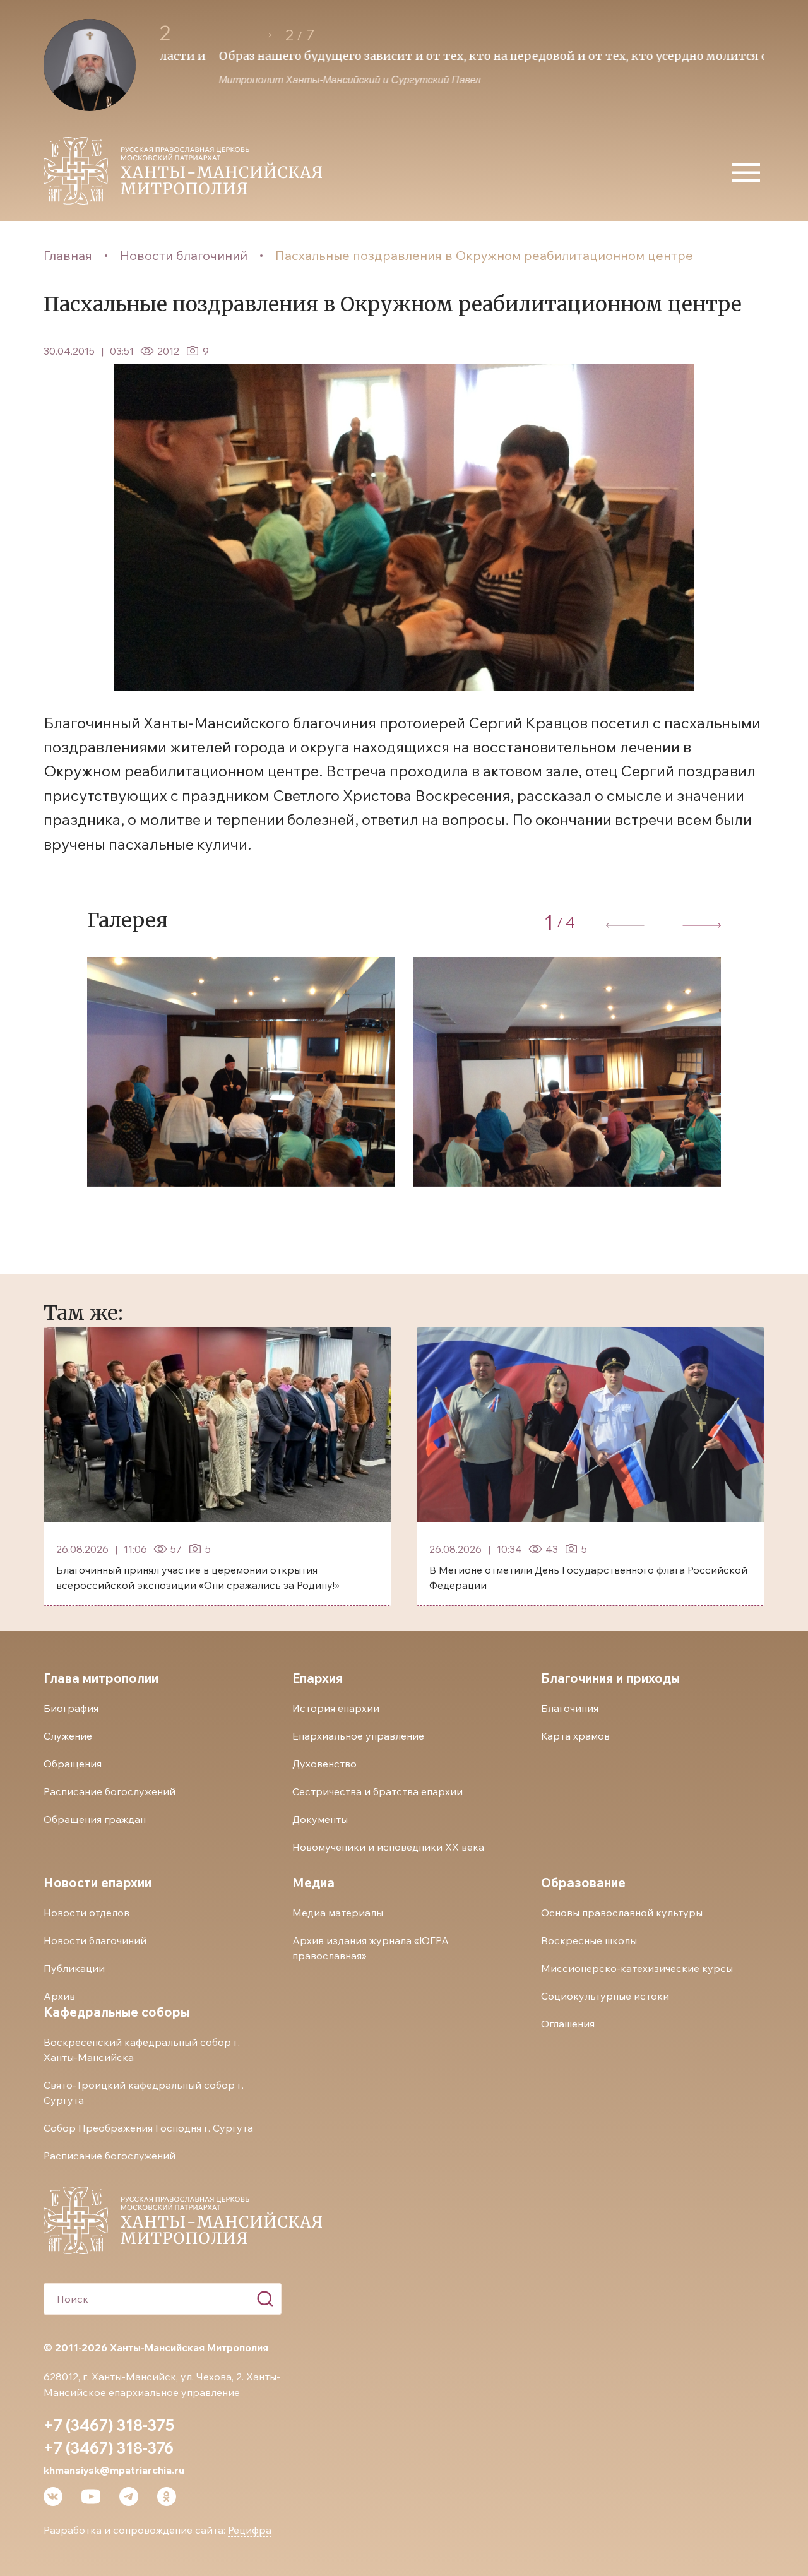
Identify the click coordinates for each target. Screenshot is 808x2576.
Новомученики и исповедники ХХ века (388, 1847)
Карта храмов (575, 1736)
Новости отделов (86, 1913)
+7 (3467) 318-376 (109, 2448)
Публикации (74, 1968)
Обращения (73, 1764)
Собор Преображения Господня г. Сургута (148, 2128)
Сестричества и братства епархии (377, 1791)
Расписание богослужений (110, 1791)
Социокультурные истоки (605, 1996)
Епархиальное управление (358, 1736)
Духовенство (324, 1764)
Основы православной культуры (622, 1913)
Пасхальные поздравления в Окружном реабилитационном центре (484, 255)
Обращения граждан (95, 1819)
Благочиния (570, 1708)
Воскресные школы (589, 1940)
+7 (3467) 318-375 (109, 2425)
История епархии (336, 1708)
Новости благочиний (184, 255)
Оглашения (568, 2024)
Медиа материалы (338, 1913)
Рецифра (250, 2530)
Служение (68, 1736)
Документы (320, 1819)
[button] (227, 35)
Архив (59, 1996)
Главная (68, 255)
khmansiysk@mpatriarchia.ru (114, 2470)
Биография (71, 1708)
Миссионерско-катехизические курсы (637, 1968)
